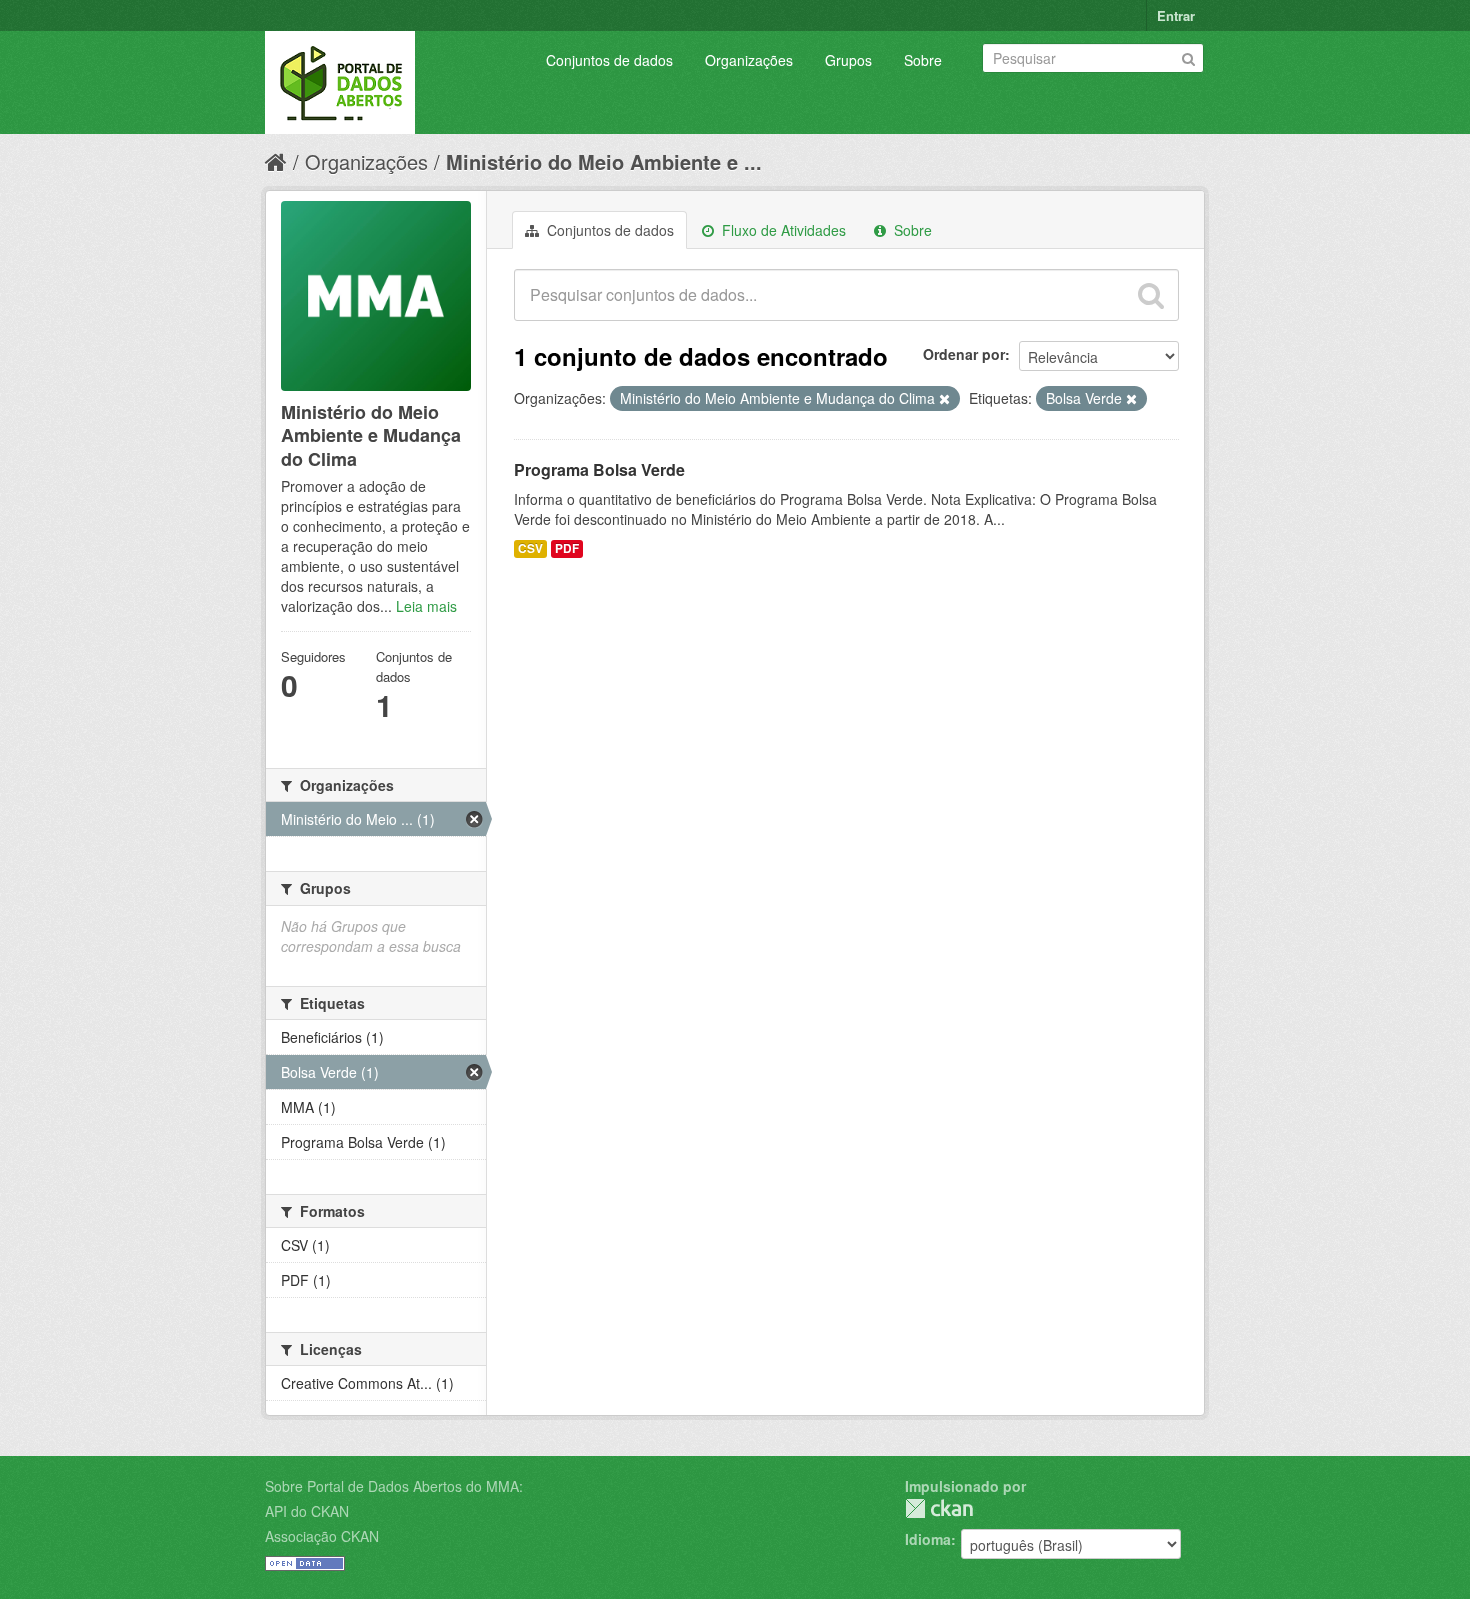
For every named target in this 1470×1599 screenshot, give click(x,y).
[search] (1151, 295)
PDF (567, 548)
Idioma (928, 1539)
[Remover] (944, 399)
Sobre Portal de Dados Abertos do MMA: (394, 1486)
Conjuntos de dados (609, 60)
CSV (530, 548)
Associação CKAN (322, 1536)
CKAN (939, 1508)
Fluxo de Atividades (782, 230)
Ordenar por (964, 354)
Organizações (749, 60)
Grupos (848, 60)
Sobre (923, 60)
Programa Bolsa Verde (599, 469)
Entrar (1176, 15)
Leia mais (426, 606)
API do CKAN (307, 1511)
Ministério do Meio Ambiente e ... (604, 161)
